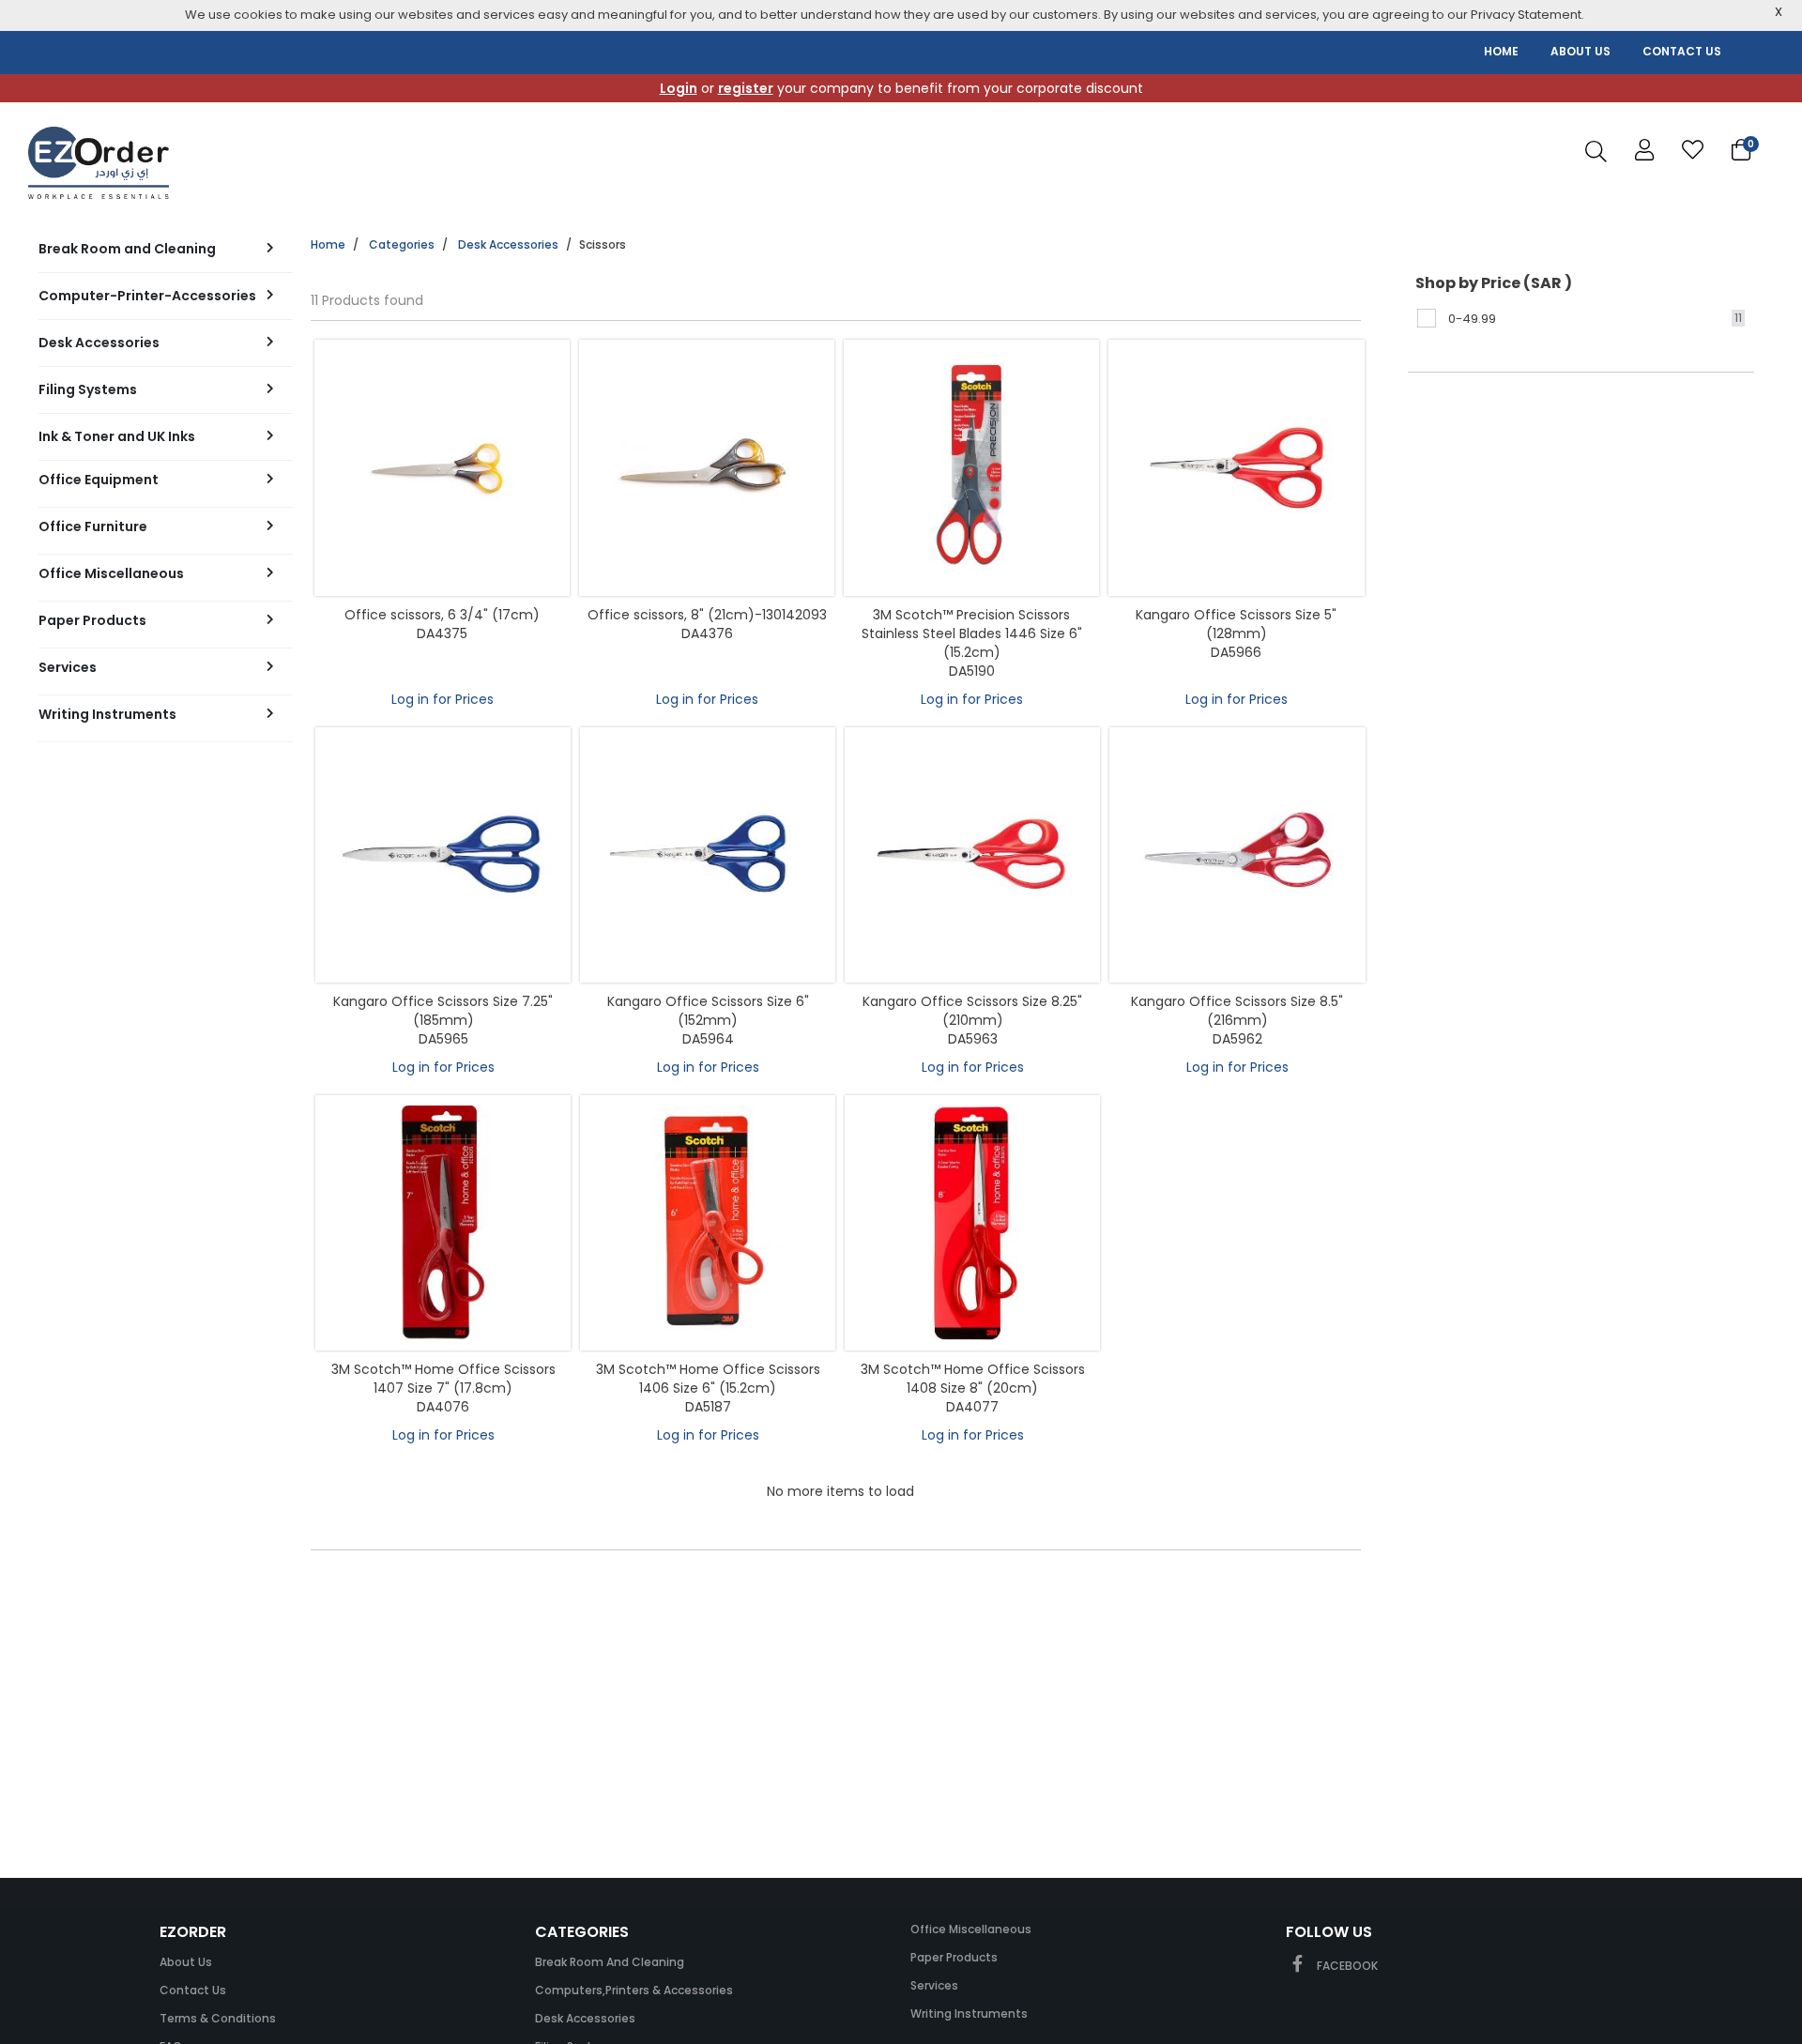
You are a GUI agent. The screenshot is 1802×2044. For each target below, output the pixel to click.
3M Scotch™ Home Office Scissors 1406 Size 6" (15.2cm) (708, 1379)
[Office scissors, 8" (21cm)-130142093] (707, 467)
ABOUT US (1581, 51)
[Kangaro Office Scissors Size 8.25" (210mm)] (972, 855)
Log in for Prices (443, 699)
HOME (1501, 51)
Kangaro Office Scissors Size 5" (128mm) (1236, 624)
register (746, 88)
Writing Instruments (969, 2013)
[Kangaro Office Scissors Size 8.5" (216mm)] (1237, 855)
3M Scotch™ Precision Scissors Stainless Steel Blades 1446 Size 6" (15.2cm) (972, 633)
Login (679, 88)
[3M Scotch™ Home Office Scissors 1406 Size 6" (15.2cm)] (708, 1223)
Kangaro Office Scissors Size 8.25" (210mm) (972, 1011)
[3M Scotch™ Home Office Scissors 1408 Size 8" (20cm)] (972, 1223)
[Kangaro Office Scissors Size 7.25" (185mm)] (443, 855)
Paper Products (954, 1957)
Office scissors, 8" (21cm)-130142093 (707, 615)
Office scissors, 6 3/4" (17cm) (442, 615)
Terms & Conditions (218, 2018)
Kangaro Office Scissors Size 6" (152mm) (708, 1011)
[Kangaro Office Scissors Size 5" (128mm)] (1236, 467)
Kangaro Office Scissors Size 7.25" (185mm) (443, 1011)
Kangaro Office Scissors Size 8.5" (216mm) (1237, 1011)
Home (328, 244)
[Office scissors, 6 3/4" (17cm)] (442, 467)
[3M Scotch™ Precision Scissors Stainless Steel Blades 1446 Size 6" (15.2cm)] (971, 467)
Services (934, 1985)
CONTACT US (1682, 51)
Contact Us (193, 1990)
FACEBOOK (1346, 1966)
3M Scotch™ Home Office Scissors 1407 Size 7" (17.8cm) (443, 1379)
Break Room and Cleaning (610, 1962)
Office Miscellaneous (971, 1929)
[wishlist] (1693, 151)
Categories (402, 244)
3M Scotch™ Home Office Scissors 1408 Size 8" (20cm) (973, 1379)
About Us (186, 1962)
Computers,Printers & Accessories (634, 1990)
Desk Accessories (508, 244)
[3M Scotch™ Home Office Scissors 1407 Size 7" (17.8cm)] (443, 1223)
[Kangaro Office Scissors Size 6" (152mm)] (708, 855)
